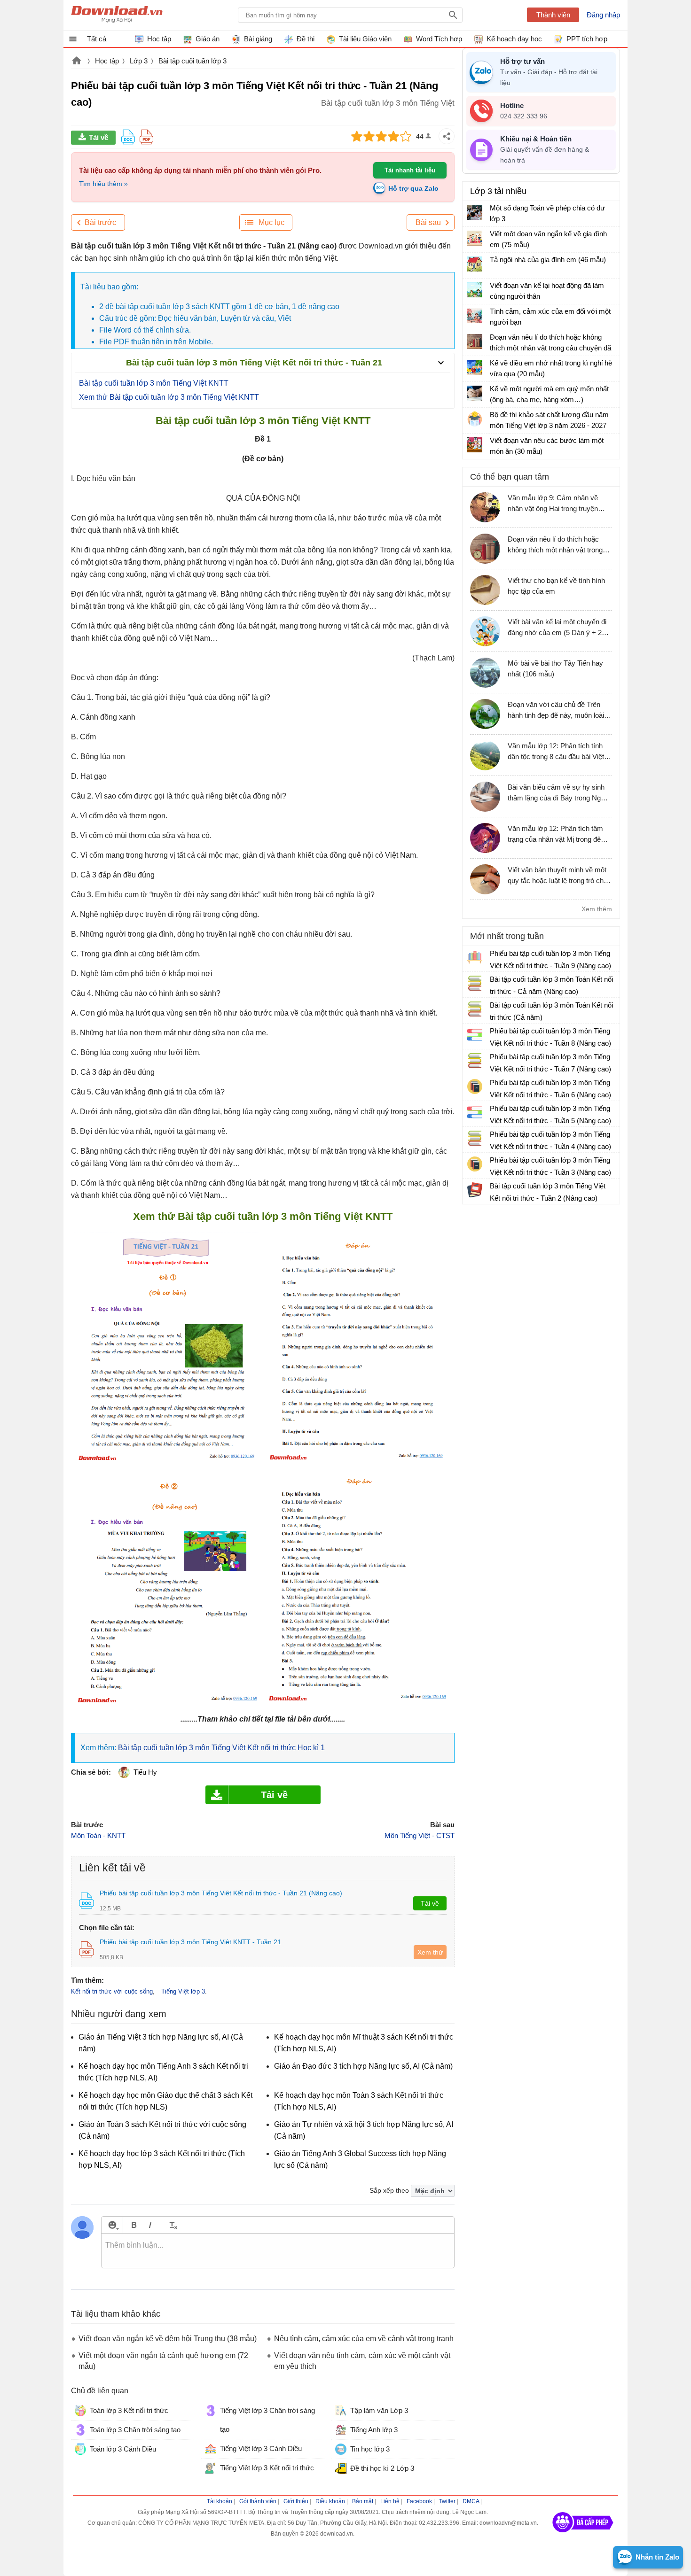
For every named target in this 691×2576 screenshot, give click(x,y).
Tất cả (97, 39)
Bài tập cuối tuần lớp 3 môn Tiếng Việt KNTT (154, 383)
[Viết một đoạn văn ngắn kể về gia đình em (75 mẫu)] (475, 238)
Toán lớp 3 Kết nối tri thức (129, 2410)
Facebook (419, 2501)
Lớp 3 (139, 61)
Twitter (447, 2501)
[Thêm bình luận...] (278, 2251)
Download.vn (77, 62)
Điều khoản (330, 2501)
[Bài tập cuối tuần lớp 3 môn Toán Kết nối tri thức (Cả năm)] (475, 1009)
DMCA (471, 2501)
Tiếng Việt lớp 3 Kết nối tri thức (267, 2468)
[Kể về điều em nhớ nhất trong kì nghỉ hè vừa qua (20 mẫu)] (475, 367)
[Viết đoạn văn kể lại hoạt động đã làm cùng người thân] (475, 290)
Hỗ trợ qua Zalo (413, 188)
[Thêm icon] (112, 2225)
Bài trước (100, 222)
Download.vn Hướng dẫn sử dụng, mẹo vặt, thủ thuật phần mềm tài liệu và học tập (117, 15)
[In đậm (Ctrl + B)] (134, 2225)
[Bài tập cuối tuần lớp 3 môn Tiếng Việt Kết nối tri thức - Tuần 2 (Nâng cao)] (475, 1190)
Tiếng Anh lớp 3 (374, 2430)
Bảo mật (363, 2501)
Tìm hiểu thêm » (103, 184)
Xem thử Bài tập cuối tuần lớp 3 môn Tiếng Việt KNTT (169, 397)
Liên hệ (390, 2501)
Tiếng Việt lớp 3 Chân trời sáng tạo (267, 2420)
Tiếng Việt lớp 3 (183, 1991)
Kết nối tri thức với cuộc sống (112, 1991)
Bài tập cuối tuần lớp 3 (192, 61)
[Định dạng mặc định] (172, 2225)
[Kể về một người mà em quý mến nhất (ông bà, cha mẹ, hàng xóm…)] (475, 393)
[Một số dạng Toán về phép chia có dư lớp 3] (475, 212)
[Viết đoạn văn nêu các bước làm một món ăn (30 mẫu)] (475, 445)
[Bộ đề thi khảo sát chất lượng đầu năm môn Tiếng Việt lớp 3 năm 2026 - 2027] (475, 419)
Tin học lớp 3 (370, 2449)
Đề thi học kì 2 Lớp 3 (382, 2468)
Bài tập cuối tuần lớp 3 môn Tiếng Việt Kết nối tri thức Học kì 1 (221, 1748)
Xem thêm (597, 909)
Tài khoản (220, 2501)
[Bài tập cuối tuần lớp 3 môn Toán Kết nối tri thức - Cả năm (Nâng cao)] (475, 983)
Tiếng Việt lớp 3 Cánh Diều (261, 2448)
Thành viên (553, 15)
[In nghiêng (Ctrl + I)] (150, 2225)
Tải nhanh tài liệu (410, 170)
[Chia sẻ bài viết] (447, 136)
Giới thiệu (296, 2501)
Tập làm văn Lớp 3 (379, 2410)
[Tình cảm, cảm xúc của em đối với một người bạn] (475, 316)
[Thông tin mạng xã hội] (583, 2536)
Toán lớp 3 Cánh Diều (123, 2449)
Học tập (107, 61)
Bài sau (428, 222)
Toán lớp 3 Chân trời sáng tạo (135, 2430)
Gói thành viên (258, 2501)
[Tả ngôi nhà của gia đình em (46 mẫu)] (475, 264)
